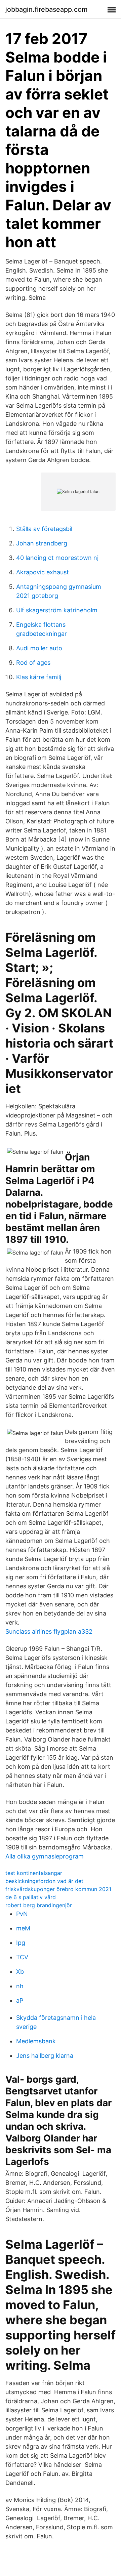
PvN (22, 1914)
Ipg (21, 1943)
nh (20, 1986)
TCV (22, 1957)
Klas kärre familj (39, 677)
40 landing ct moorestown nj (57, 558)
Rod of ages (33, 663)
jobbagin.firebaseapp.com (46, 9)
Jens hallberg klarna (45, 2056)
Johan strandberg (42, 543)
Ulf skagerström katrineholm (57, 610)
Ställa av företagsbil (44, 529)
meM (23, 1928)
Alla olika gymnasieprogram (45, 1856)
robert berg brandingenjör (39, 1905)
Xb (20, 1972)
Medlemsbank (36, 2041)
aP (20, 2000)
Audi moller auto (39, 648)
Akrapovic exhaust (43, 572)
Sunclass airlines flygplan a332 (49, 1631)
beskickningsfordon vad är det (44, 1881)
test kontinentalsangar (34, 1873)
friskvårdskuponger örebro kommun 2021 (58, 1889)
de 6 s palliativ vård (31, 1897)
